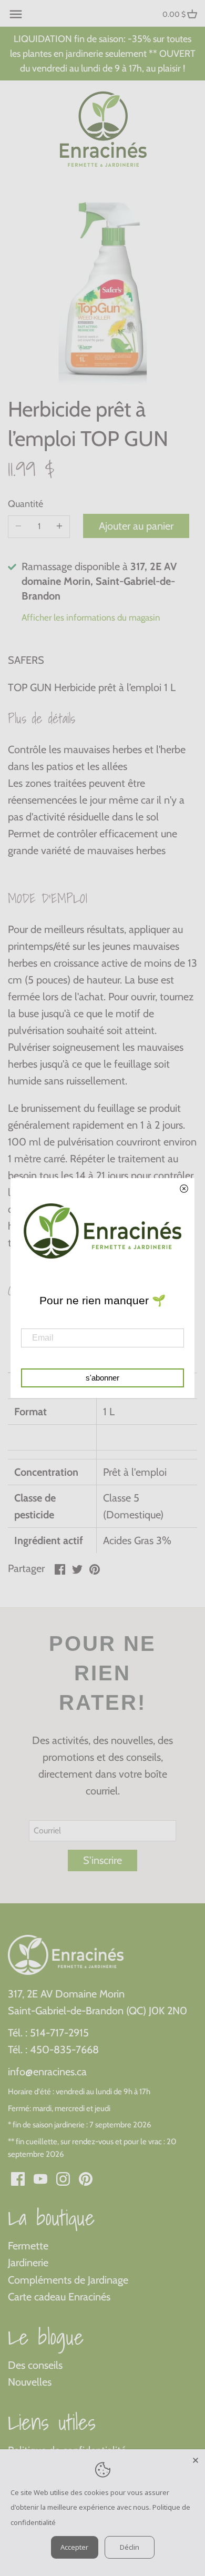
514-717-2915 (59, 2033)
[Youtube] (40, 2178)
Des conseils (35, 2365)
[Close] (196, 2459)
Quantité (25, 504)
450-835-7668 (64, 2050)
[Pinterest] (86, 2178)
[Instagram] (63, 2178)
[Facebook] (18, 2178)
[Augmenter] (59, 526)
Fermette (28, 2246)
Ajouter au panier (136, 526)
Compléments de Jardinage (68, 2280)
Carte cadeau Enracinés (59, 2297)
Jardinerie (28, 2263)
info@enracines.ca (47, 2072)
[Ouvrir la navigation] (16, 14)
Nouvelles (30, 2382)
